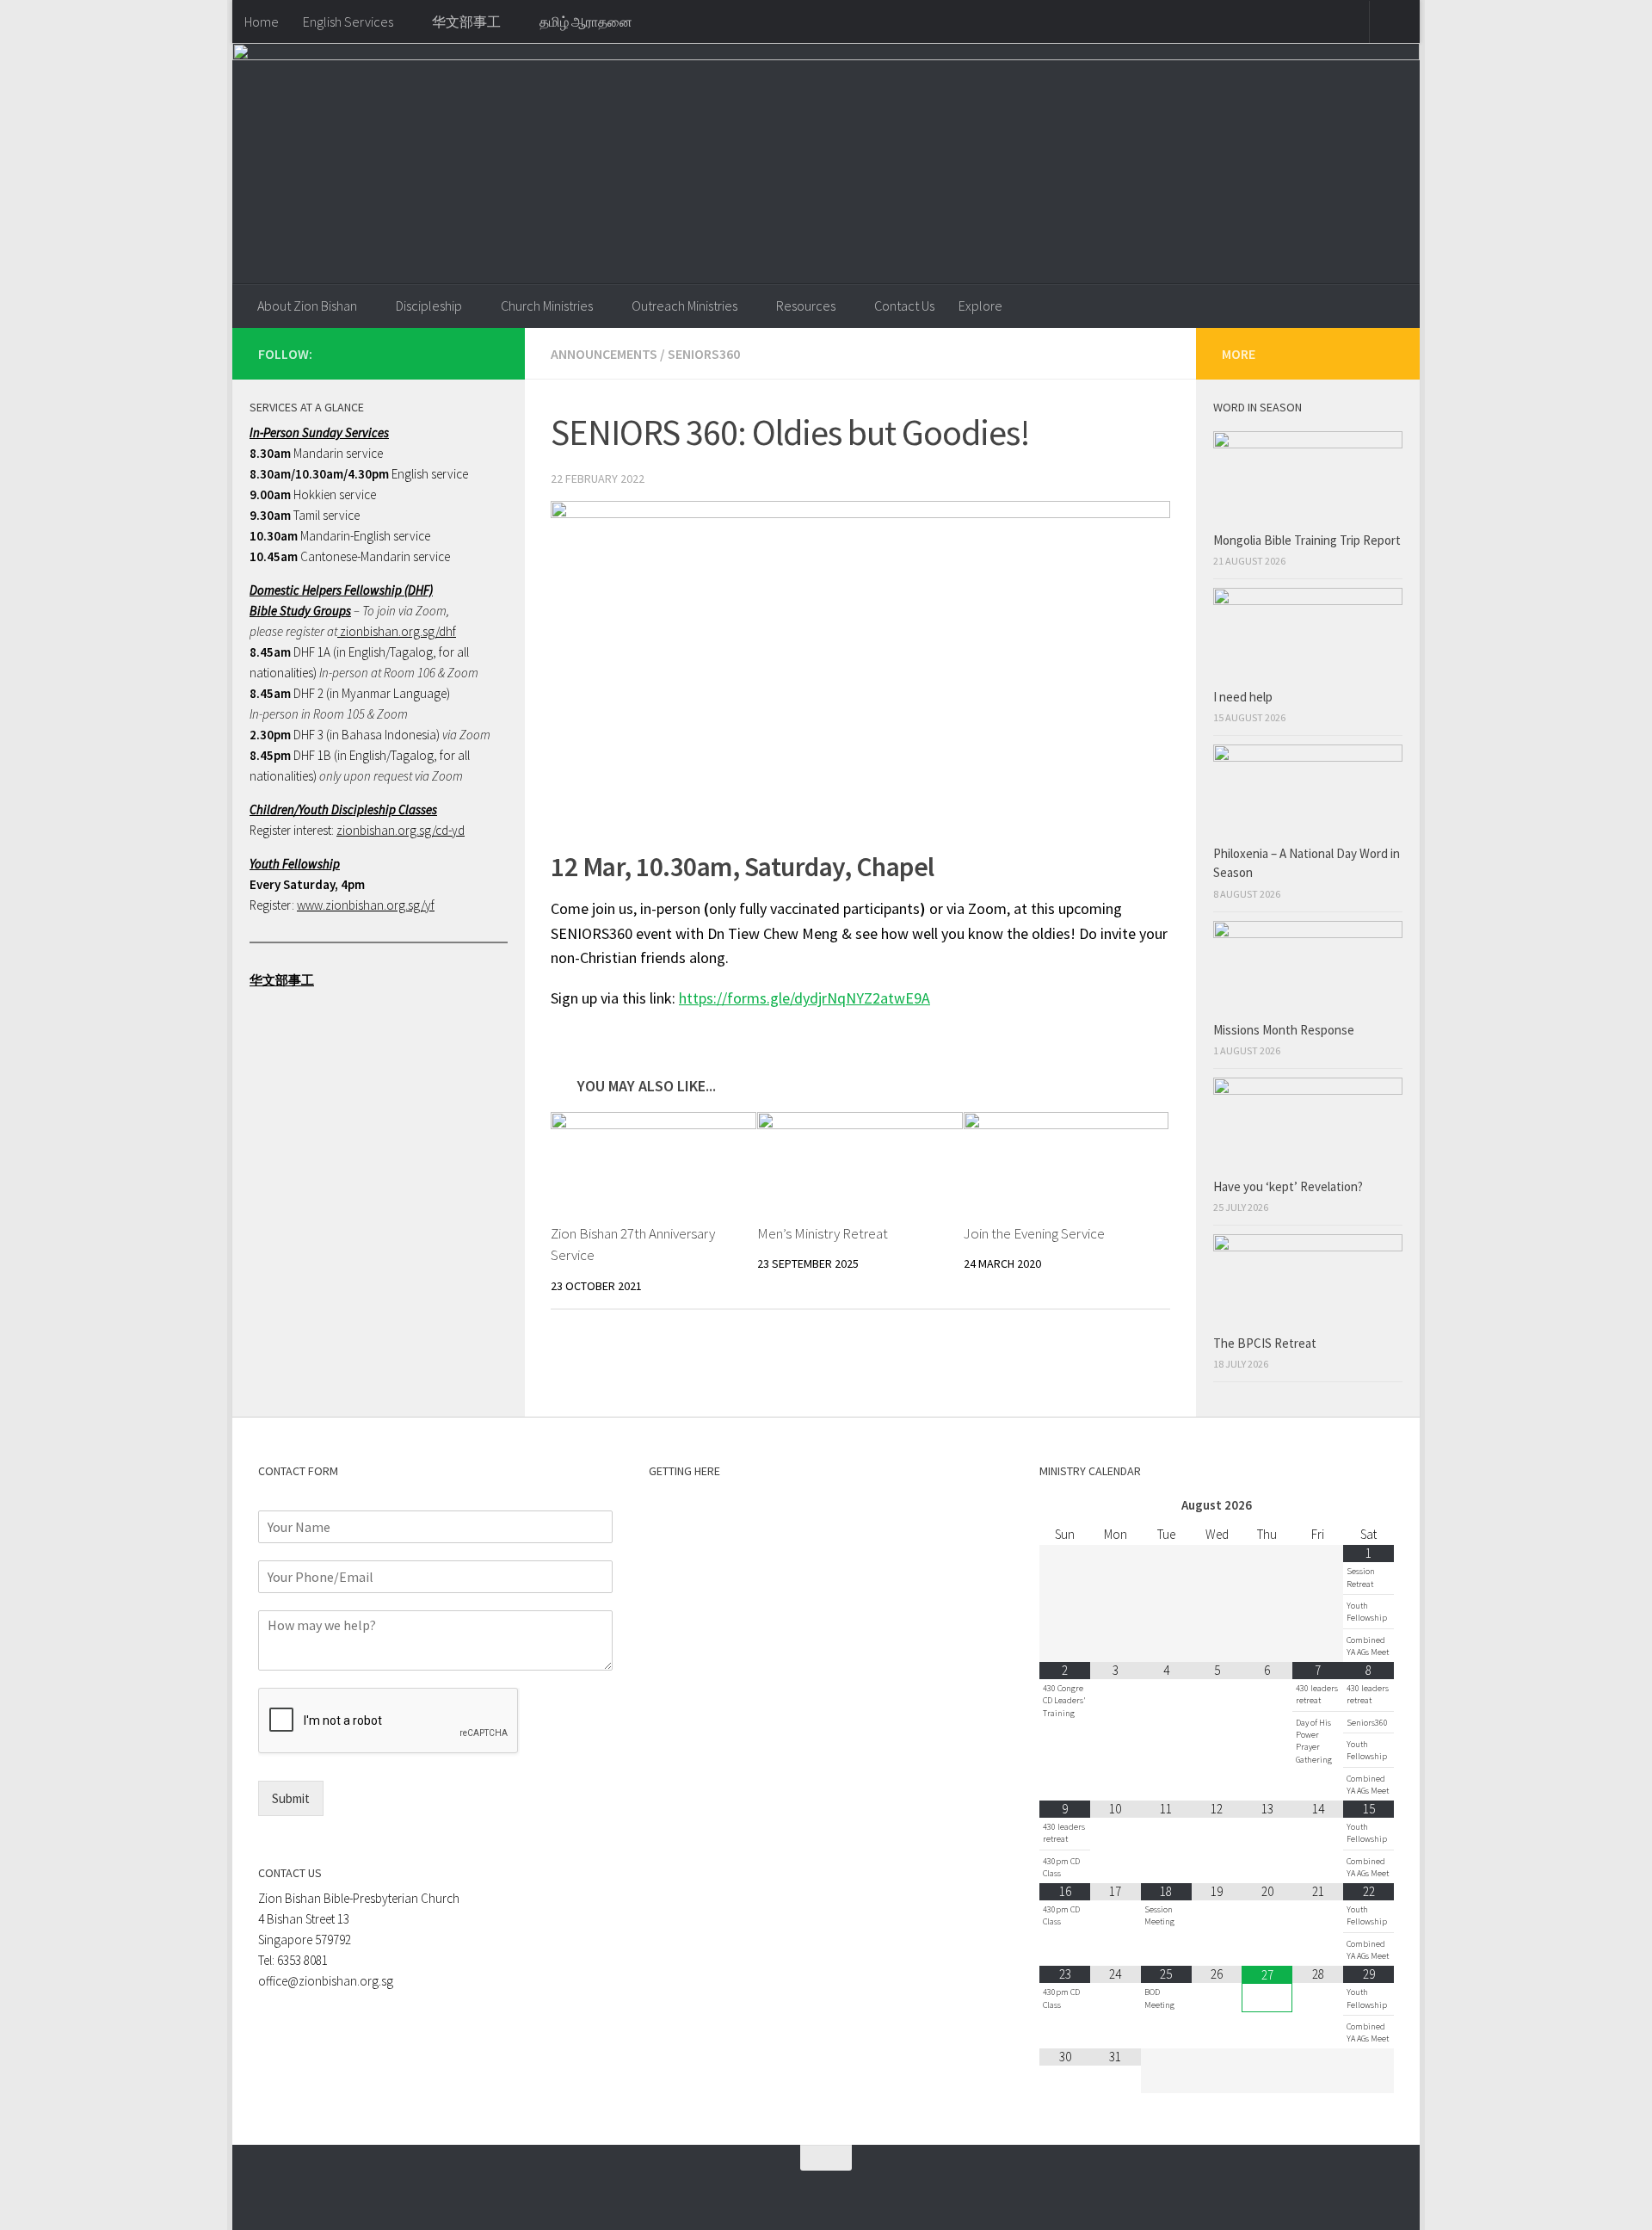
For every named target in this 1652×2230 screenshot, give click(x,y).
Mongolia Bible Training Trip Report (1307, 540)
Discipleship (429, 306)
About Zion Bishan (307, 306)
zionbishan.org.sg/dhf (397, 631)
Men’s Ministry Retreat (823, 1233)
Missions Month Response (1285, 1030)
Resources (806, 306)
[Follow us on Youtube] (489, 353)
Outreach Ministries (684, 306)
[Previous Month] (1065, 1506)
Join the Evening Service (1034, 1233)
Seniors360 (704, 354)
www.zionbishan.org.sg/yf (366, 905)
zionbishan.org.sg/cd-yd (401, 830)
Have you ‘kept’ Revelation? (1289, 1186)
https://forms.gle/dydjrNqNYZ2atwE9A (804, 998)
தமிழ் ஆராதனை (586, 22)
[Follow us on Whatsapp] (434, 353)
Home (262, 22)
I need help (1243, 697)
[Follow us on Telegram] (461, 353)
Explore (980, 306)
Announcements (604, 354)
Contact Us (904, 306)
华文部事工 (466, 22)
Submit (291, 1798)
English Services (348, 22)
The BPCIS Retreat (1266, 1343)
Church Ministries (547, 306)
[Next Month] (1368, 1506)
